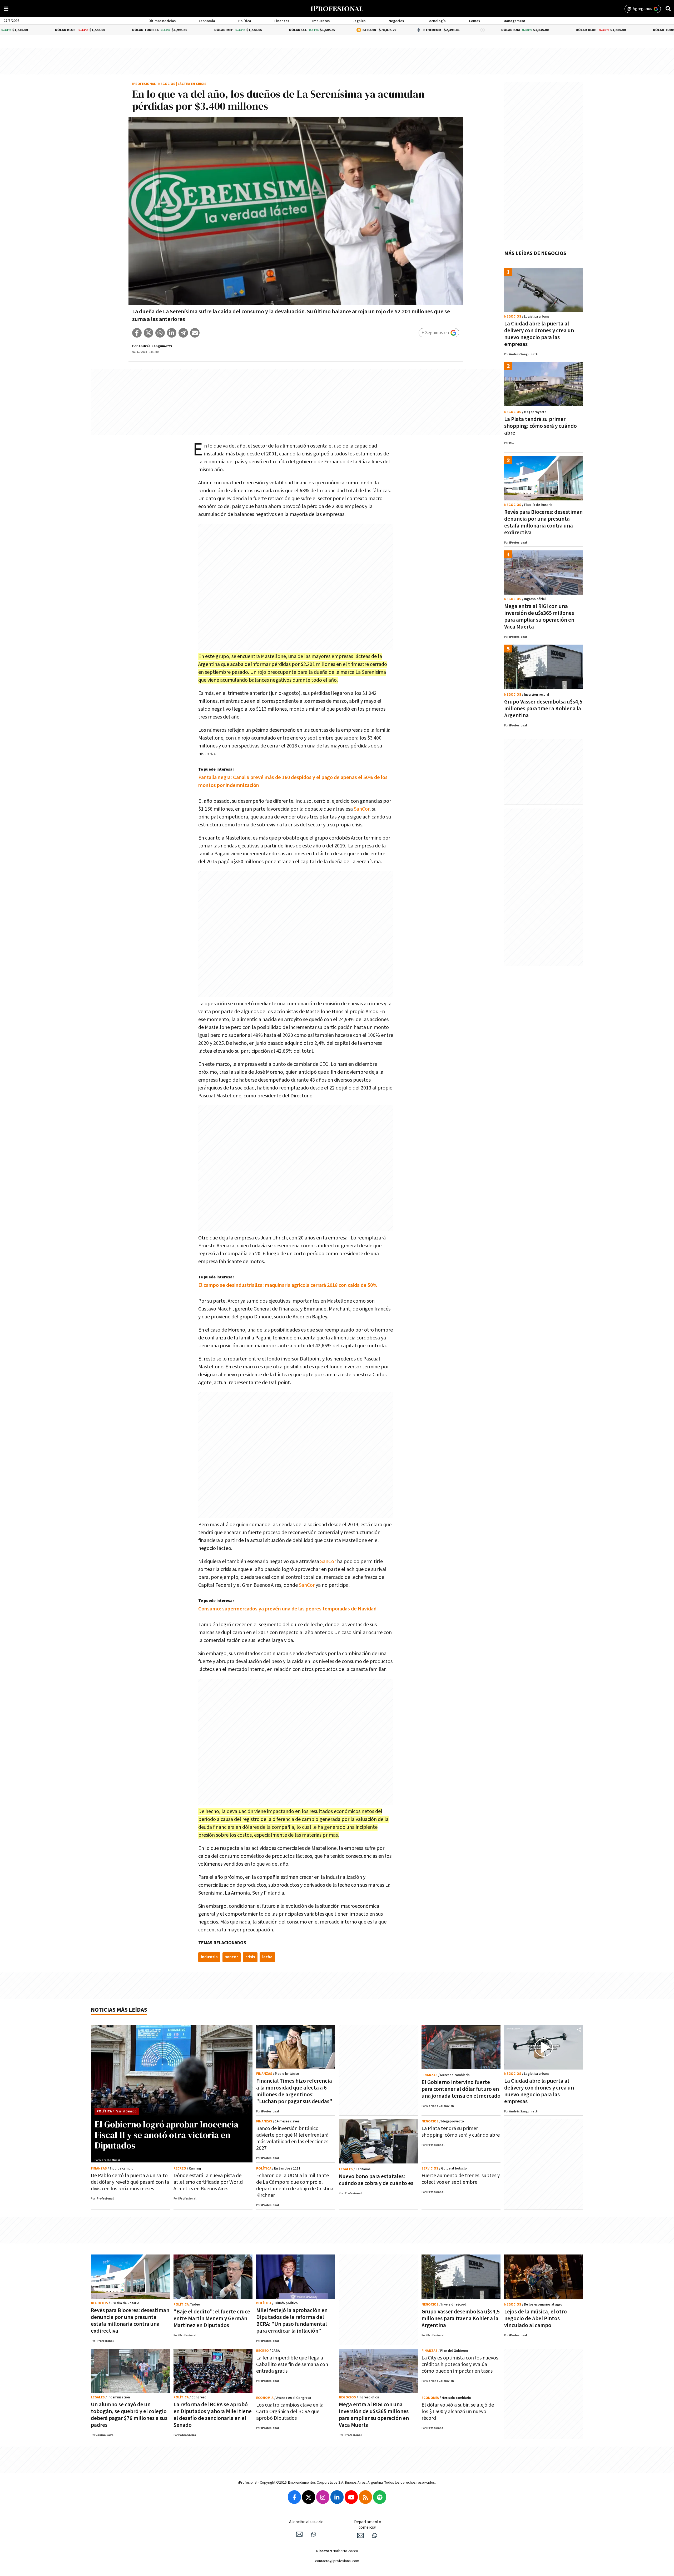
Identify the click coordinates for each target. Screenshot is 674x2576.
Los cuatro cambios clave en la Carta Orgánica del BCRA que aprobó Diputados (290, 2412)
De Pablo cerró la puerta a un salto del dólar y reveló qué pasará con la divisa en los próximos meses (130, 2182)
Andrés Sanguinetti (155, 346)
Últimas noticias (162, 21)
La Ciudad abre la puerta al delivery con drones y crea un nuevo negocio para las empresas (539, 334)
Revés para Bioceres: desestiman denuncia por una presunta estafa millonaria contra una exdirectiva (543, 522)
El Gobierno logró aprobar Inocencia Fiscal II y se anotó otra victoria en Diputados (167, 2135)
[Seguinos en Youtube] (351, 2497)
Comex (475, 21)
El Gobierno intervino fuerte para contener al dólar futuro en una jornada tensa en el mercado (461, 2089)
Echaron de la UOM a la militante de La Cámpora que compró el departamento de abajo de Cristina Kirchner (295, 2185)
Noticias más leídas (119, 2010)
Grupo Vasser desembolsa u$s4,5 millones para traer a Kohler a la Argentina (543, 709)
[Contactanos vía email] (299, 2534)
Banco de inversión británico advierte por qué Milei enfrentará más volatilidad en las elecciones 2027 (292, 2138)
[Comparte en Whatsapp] (160, 333)
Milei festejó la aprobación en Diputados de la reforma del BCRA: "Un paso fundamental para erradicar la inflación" (292, 2321)
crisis (250, 1957)
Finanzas (282, 21)
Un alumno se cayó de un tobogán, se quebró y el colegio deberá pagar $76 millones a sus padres (129, 2415)
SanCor (362, 809)
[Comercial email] (360, 2535)
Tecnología (436, 21)
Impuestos (321, 21)
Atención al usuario (306, 2522)
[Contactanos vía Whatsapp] (314, 2534)
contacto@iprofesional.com (337, 2561)
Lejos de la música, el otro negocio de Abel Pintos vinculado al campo (536, 2319)
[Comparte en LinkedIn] (172, 333)
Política (245, 21)
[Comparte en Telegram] (183, 333)
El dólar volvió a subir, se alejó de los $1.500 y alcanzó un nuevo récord (458, 2412)
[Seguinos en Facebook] (294, 2497)
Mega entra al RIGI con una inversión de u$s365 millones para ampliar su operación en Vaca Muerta (539, 617)
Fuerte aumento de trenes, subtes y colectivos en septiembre (461, 2179)
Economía (207, 21)
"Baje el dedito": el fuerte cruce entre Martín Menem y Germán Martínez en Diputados (212, 2319)
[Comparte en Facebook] (137, 333)
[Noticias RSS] (365, 2497)
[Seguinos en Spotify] (380, 2497)
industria (209, 1957)
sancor (232, 1957)
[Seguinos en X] (309, 2497)
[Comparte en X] (148, 333)
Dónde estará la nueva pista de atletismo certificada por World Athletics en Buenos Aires (208, 2182)
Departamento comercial (368, 2525)
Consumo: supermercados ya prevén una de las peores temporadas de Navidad (287, 1609)
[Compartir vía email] (195, 333)
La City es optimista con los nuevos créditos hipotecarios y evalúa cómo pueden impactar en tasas (460, 2364)
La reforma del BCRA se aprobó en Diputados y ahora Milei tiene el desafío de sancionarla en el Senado (213, 2415)
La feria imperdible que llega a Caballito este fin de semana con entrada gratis (292, 2364)
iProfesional (144, 84)
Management (514, 21)
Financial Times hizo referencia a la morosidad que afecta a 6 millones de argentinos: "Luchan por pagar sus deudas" (294, 2091)
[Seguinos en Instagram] (323, 2497)
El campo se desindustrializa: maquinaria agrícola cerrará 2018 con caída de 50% (288, 1285)
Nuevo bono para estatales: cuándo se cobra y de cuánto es (376, 2180)
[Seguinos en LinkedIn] (337, 2497)
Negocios (396, 21)
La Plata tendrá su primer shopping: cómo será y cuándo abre (541, 426)
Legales (359, 21)
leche (267, 1957)
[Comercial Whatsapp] (375, 2535)
